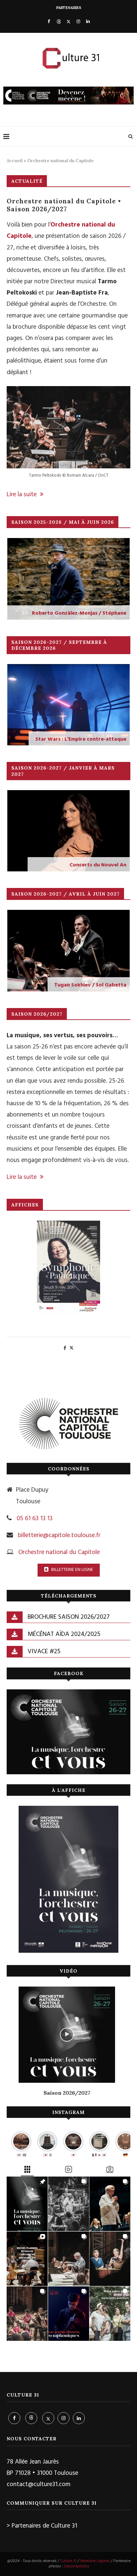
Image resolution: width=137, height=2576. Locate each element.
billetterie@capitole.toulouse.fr (59, 1535)
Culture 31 (68, 2561)
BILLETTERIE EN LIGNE (72, 1570)
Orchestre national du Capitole (59, 1552)
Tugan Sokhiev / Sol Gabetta (90, 985)
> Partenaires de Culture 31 (42, 2526)
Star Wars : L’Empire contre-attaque (81, 739)
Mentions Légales (95, 2561)
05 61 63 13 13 (35, 1519)
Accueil (15, 161)
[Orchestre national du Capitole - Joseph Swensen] (68, 1267)
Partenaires (69, 8)
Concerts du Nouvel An (98, 865)
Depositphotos (76, 2566)
